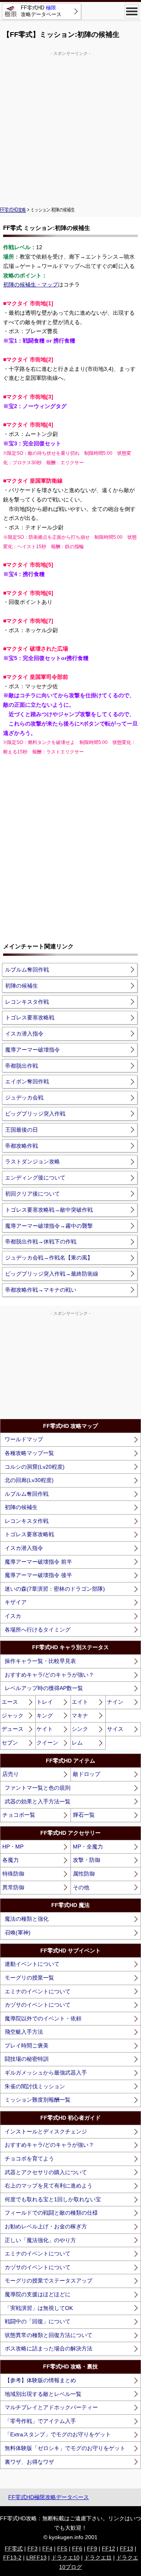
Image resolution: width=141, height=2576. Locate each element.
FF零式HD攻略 (13, 210)
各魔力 (11, 1860)
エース (10, 1702)
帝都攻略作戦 (22, 1146)
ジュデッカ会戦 (24, 1097)
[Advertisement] (70, 128)
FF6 (77, 2549)
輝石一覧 (84, 1815)
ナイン (115, 1702)
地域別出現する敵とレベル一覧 (43, 2394)
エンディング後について (35, 1178)
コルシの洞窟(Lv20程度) (35, 1467)
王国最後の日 (22, 1130)
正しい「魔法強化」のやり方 (40, 2240)
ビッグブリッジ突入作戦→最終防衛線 (52, 1274)
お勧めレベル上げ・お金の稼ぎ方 (46, 2226)
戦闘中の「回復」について (38, 2321)
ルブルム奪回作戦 (27, 970)
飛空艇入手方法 (24, 2032)
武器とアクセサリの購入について (46, 2172)
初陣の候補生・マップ (31, 284)
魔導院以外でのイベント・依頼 (43, 2018)
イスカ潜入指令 (24, 1034)
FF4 (47, 2549)
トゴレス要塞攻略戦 (30, 1017)
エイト (80, 1702)
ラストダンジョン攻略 (33, 1161)
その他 (81, 1887)
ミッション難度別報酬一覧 (38, 2100)
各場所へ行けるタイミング (38, 1630)
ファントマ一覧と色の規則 (38, 1788)
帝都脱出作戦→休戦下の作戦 (41, 1242)
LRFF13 (36, 2558)
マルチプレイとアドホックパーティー (51, 2407)
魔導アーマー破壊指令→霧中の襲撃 (49, 1226)
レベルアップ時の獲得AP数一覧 (44, 1688)
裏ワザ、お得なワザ (29, 2462)
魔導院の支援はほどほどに (38, 2294)
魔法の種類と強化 (27, 1919)
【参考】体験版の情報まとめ (40, 2380)
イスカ (13, 1616)
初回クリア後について (33, 1194)
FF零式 (14, 2549)
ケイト (45, 1729)
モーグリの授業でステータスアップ (49, 2281)
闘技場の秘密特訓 (27, 2059)
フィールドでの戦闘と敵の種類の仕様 (51, 2213)
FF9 (92, 2549)
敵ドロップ (87, 1774)
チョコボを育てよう (29, 2159)
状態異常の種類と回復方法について (49, 2335)
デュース (13, 1729)
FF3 (33, 2549)
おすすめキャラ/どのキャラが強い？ (49, 1675)
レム (77, 1743)
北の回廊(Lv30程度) (29, 1480)
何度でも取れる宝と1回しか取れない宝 (53, 2199)
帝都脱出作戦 (22, 1066)
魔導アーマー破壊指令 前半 (38, 1562)
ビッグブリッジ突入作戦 (35, 1114)
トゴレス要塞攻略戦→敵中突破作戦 (49, 1210)
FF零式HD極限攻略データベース (49, 2497)
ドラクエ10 (65, 2558)
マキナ (80, 1716)
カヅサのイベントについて (38, 2005)
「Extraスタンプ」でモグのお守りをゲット (58, 2434)
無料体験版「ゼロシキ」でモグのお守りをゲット (65, 2448)
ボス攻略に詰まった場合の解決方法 (49, 2348)
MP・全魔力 (88, 1847)
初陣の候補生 (22, 986)
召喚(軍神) (18, 1932)
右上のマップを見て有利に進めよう (49, 2186)
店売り (11, 1774)
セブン (10, 1743)
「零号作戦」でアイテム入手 (40, 2421)
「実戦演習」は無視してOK (39, 2308)
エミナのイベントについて (38, 1991)
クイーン (47, 1743)
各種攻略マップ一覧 (29, 1453)
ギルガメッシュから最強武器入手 (46, 2073)
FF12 (108, 2549)
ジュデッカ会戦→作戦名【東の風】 (49, 1258)
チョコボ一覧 (19, 1815)
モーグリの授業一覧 (29, 1978)
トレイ (45, 1702)
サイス (115, 1729)
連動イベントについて (32, 1964)
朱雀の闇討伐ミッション (35, 2086)
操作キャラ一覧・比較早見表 (40, 1661)
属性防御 (84, 1874)
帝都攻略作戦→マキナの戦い (41, 1290)
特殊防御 (13, 1874)
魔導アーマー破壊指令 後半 (38, 1575)
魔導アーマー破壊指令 (33, 1050)
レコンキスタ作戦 (27, 1002)
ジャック (13, 1716)
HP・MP (13, 1847)
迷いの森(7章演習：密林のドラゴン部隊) (55, 1589)
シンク (80, 1729)
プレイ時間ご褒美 (27, 2045)
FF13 (127, 2549)
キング (45, 1716)
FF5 (62, 2549)
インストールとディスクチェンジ (46, 2131)
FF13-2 (12, 2558)
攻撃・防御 (87, 1860)
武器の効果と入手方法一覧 (38, 1801)
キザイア (16, 1602)
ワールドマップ (24, 1439)
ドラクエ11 (98, 2558)
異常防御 (13, 1887)
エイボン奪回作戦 (27, 1081)
